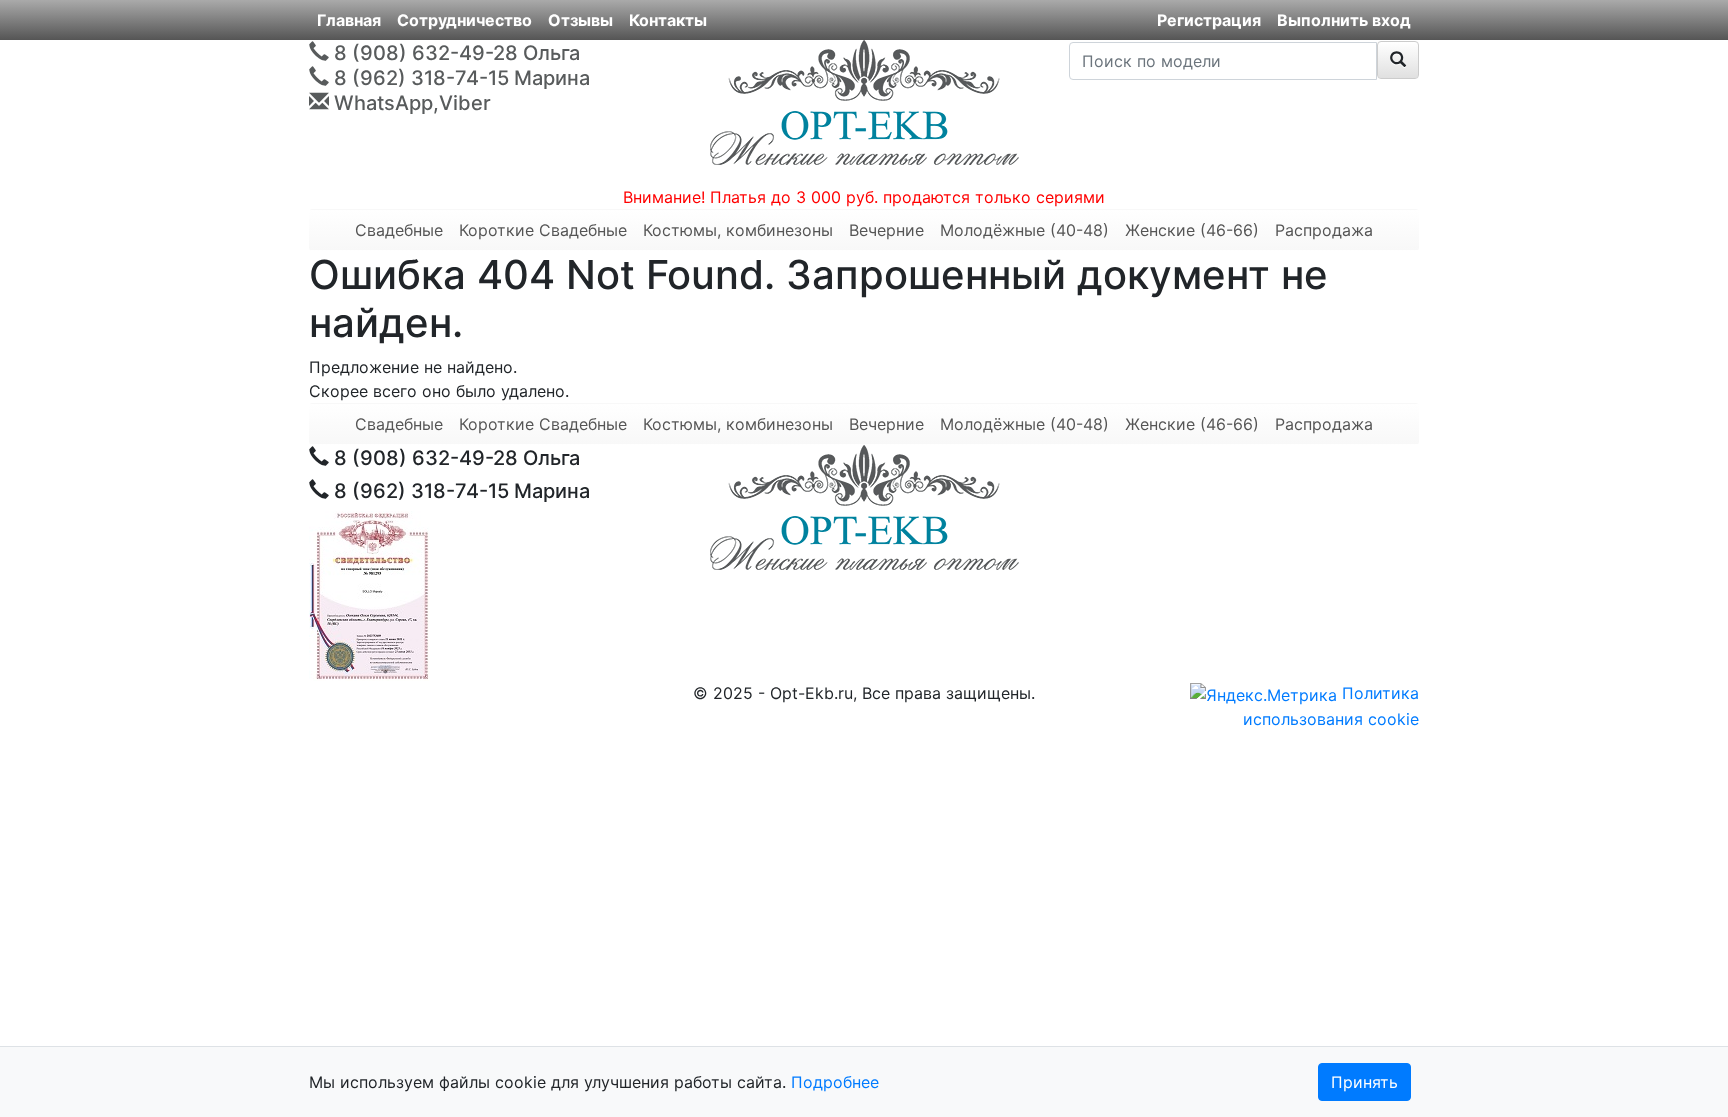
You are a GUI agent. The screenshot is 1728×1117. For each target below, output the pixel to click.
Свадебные (399, 424)
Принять (1364, 1082)
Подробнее (835, 1082)
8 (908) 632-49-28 (426, 53)
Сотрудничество (464, 20)
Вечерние (886, 230)
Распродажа (1324, 230)
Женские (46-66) (1192, 230)
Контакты (668, 20)
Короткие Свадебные (543, 230)
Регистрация (1209, 20)
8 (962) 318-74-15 (421, 78)
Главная (349, 20)
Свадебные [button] (399, 230)
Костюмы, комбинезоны (738, 230)
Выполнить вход (1344, 20)
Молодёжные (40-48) (1024, 230)
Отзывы (580, 20)
